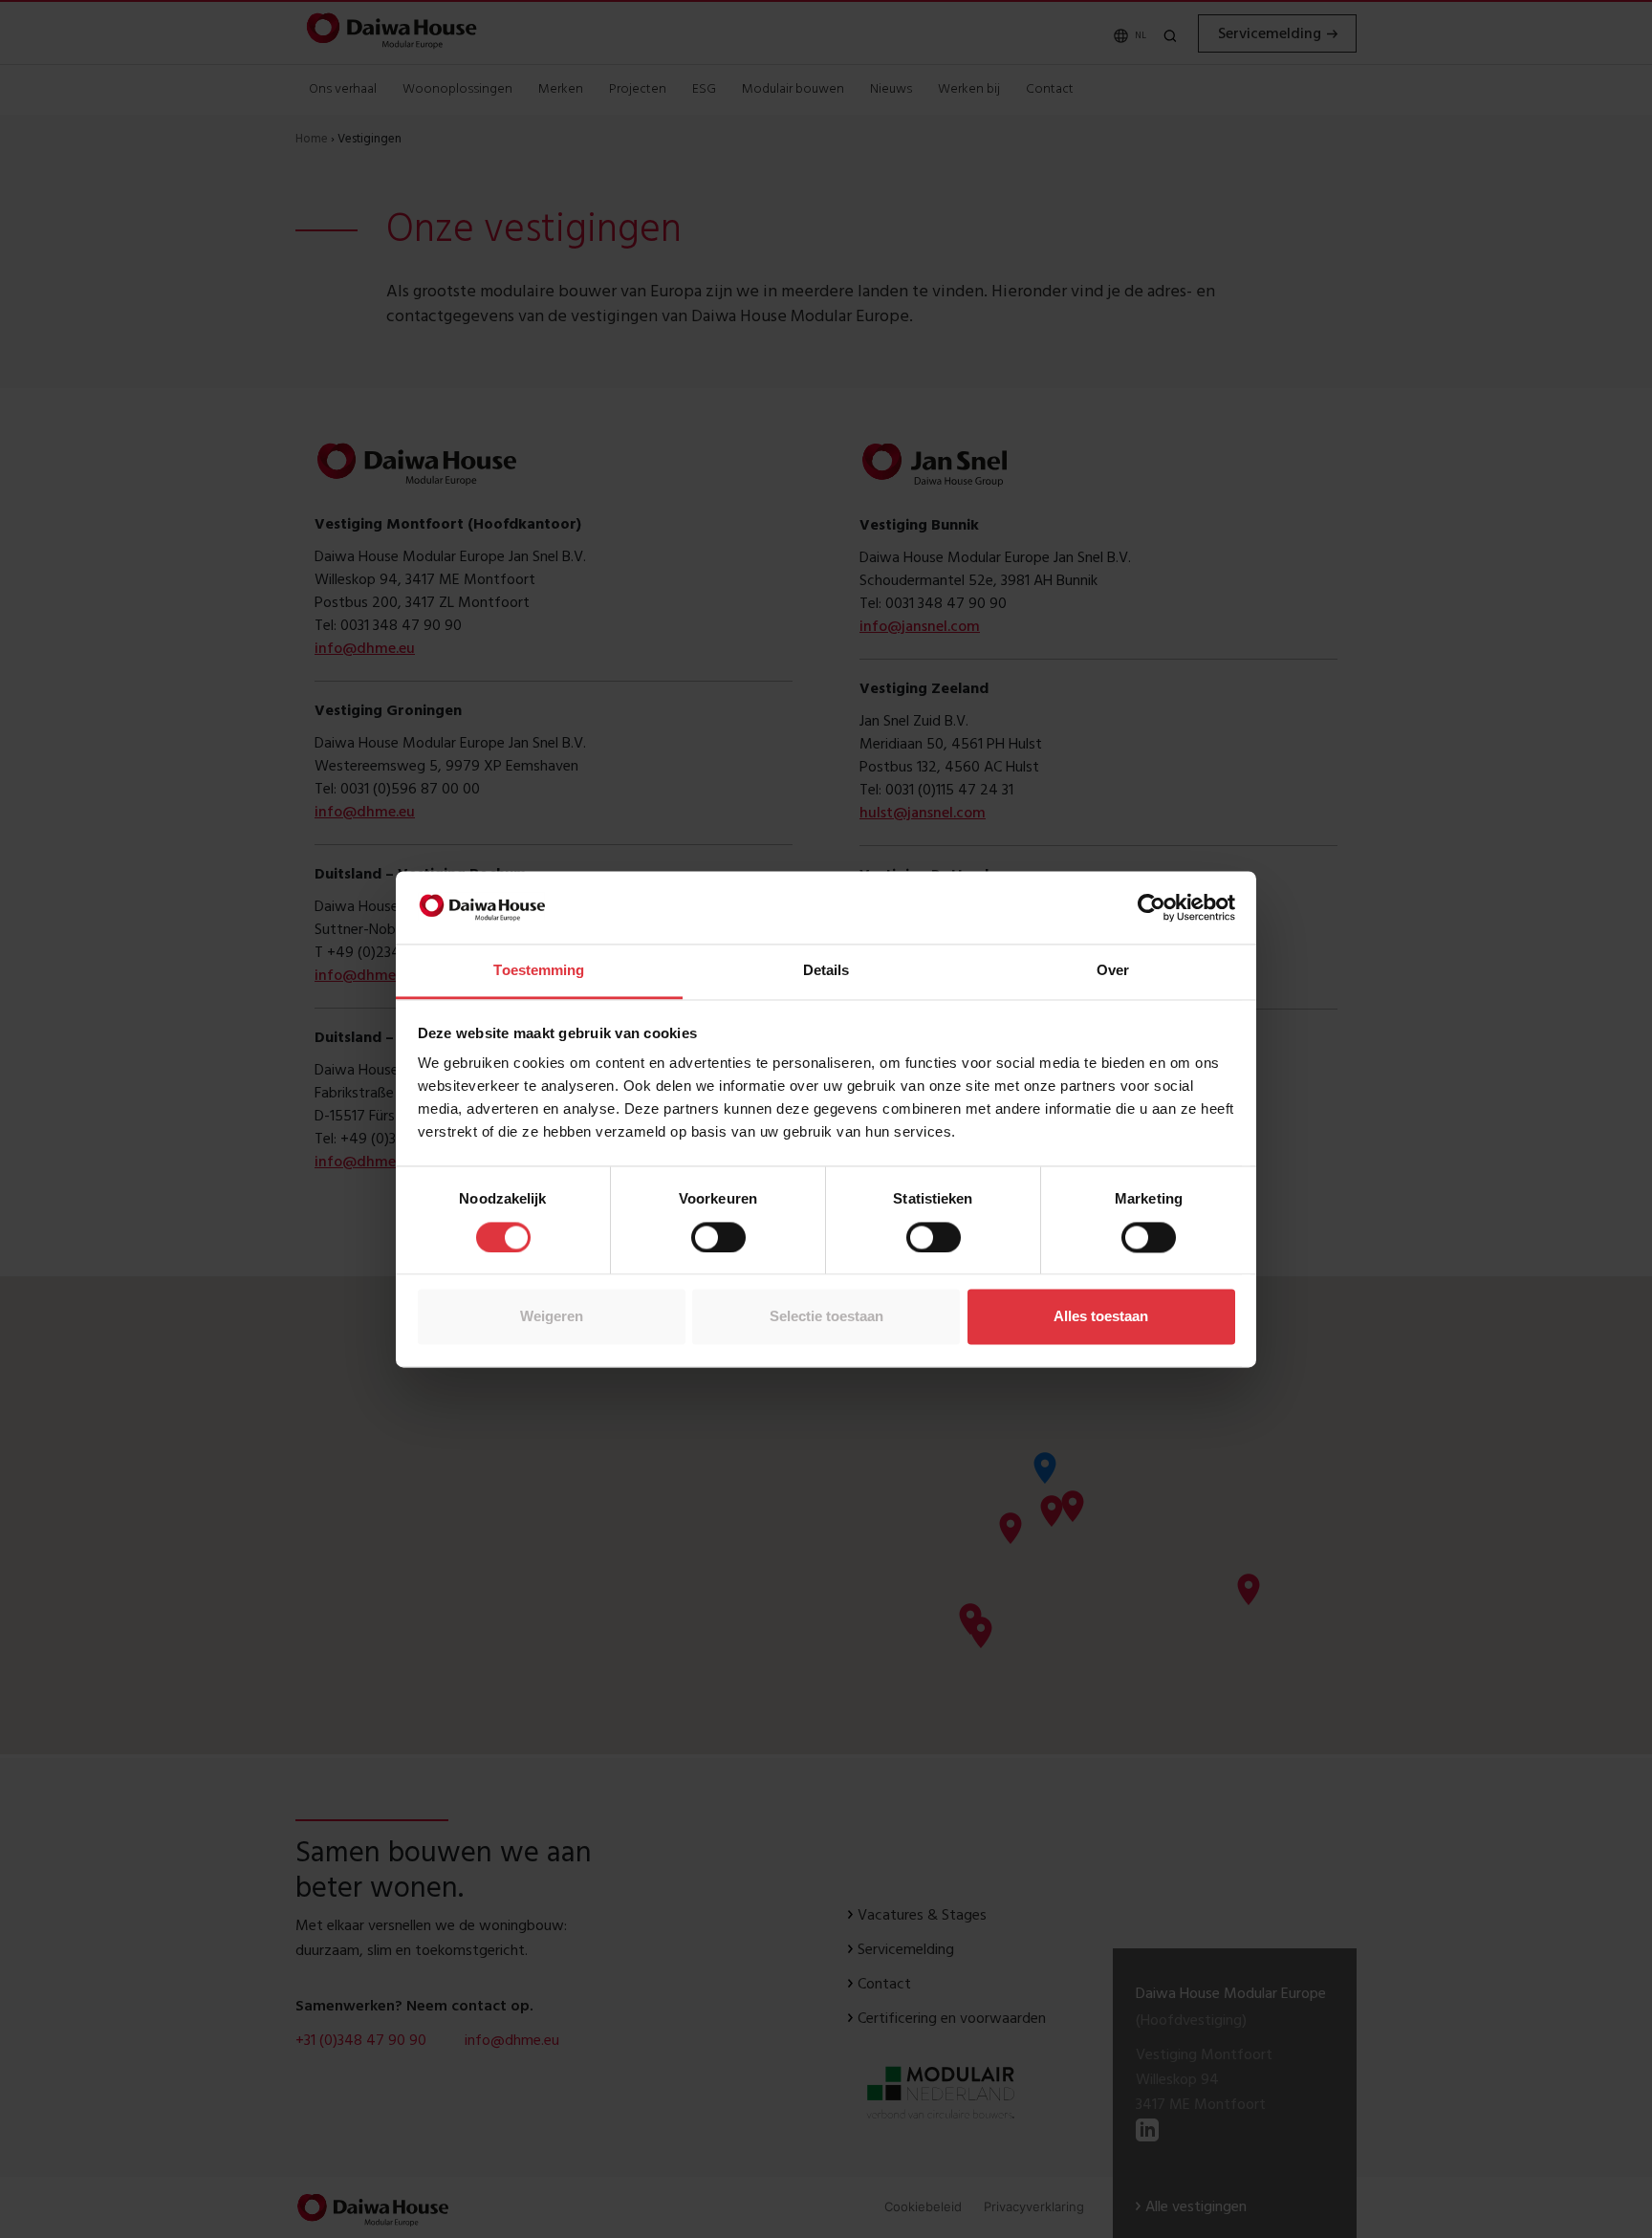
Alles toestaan (1101, 1317)
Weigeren (552, 1317)
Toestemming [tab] (539, 971)
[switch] (718, 1237)
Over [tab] (1113, 971)
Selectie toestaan (826, 1317)
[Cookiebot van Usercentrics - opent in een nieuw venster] (1152, 907)
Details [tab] (826, 971)
